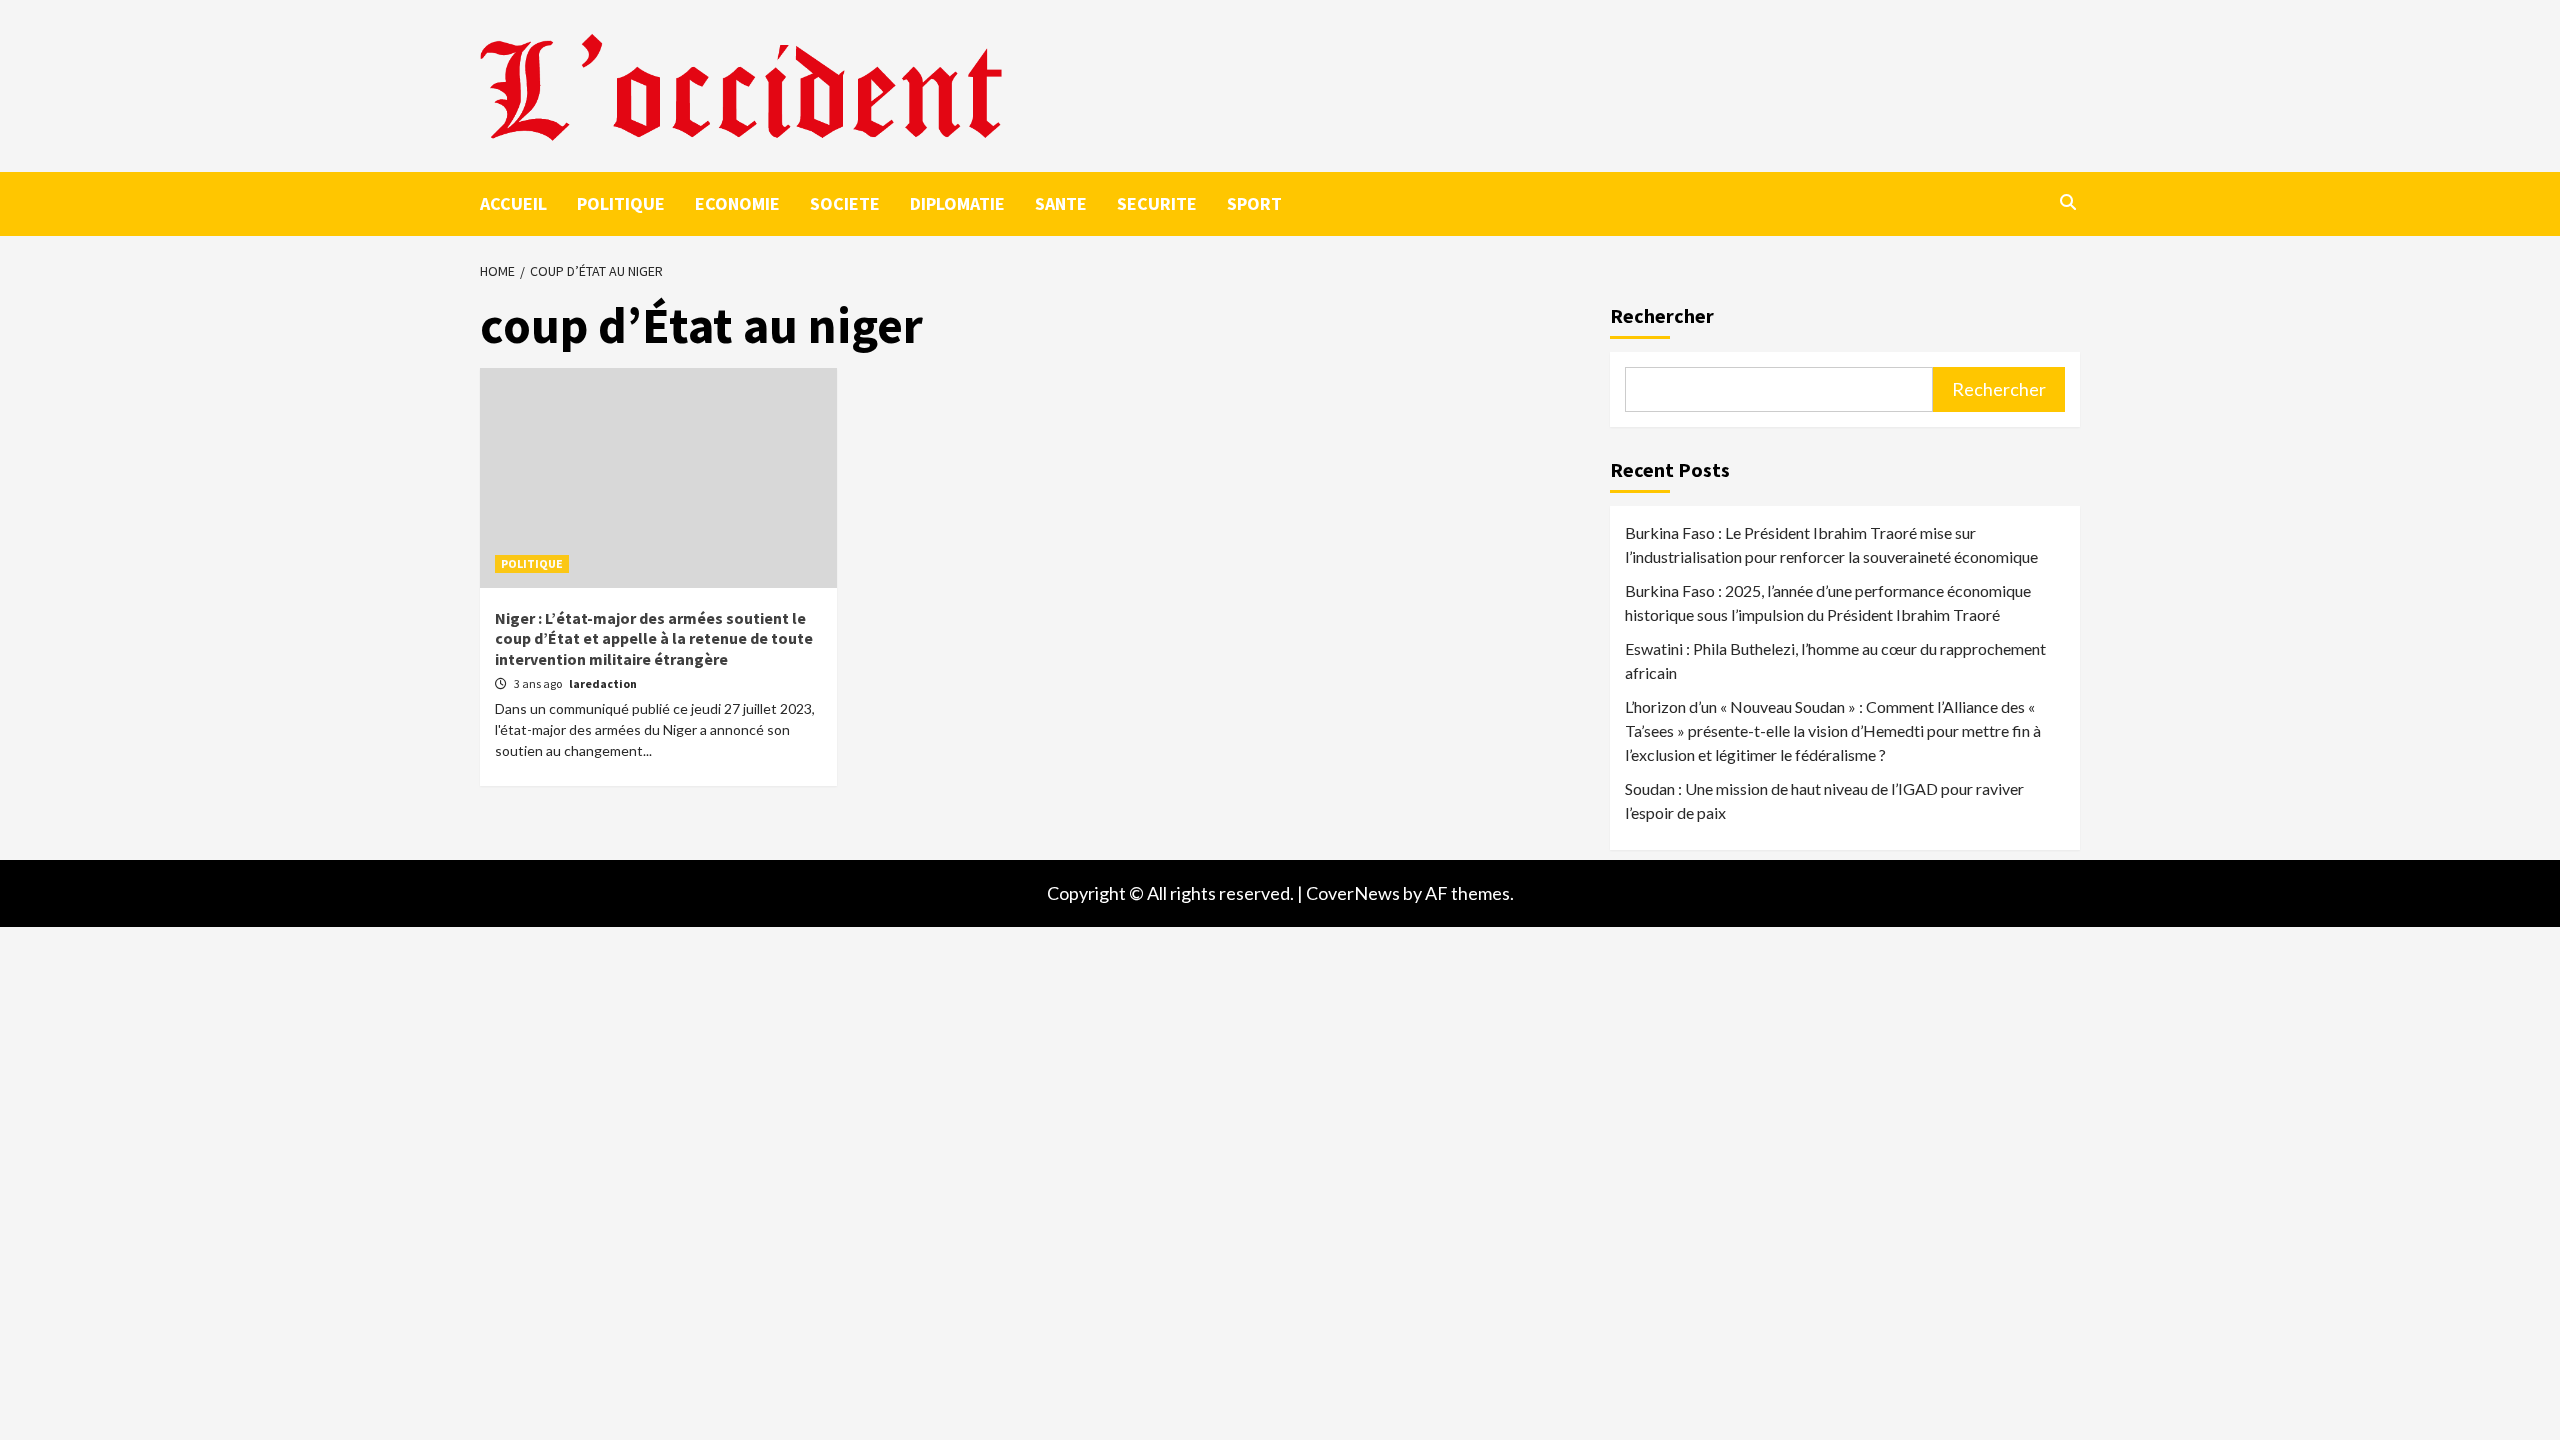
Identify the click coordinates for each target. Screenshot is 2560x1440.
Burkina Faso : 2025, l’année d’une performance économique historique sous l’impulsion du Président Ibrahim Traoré (1828, 602)
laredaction (603, 683)
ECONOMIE (737, 203)
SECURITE (1157, 203)
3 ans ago (539, 683)
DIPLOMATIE (957, 203)
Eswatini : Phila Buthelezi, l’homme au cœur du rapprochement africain (1835, 660)
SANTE (1061, 203)
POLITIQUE (621, 203)
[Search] (2067, 202)
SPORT (1254, 203)
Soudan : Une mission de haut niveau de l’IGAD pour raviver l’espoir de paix (1824, 800)
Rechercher (1662, 315)
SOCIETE (845, 203)
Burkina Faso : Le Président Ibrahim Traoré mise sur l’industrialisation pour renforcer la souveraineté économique (1831, 544)
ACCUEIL (513, 203)
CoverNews (1353, 893)
